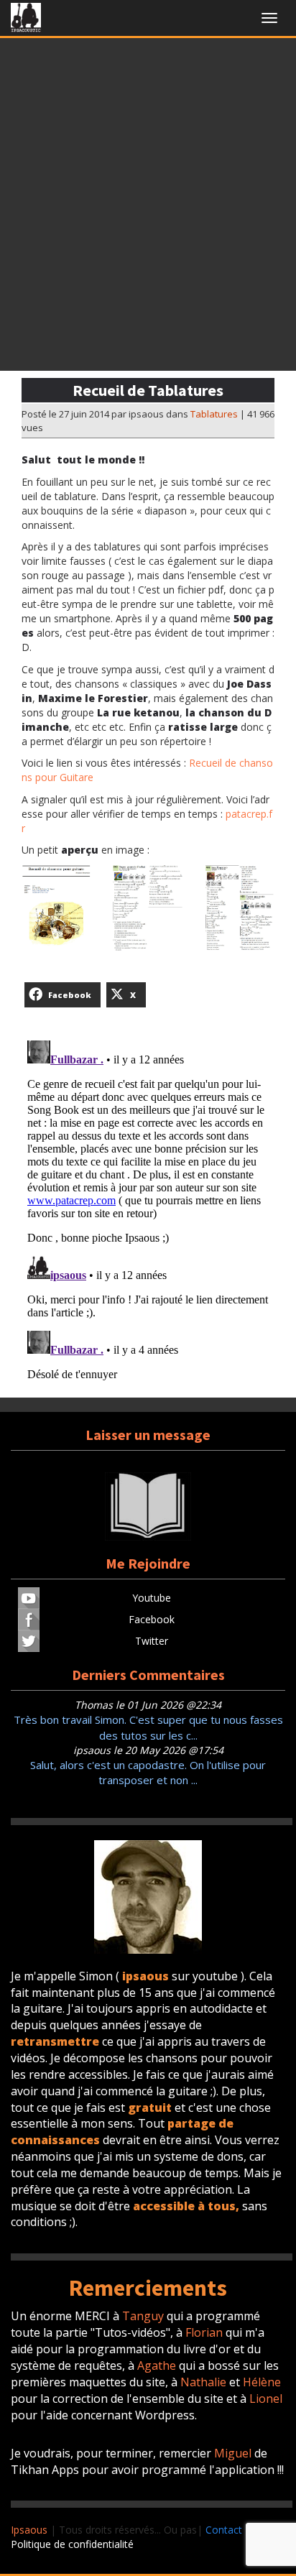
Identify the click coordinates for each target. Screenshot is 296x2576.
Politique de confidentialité (72, 2544)
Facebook (152, 1619)
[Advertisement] (148, 208)
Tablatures (214, 414)
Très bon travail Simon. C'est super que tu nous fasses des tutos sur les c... (148, 1727)
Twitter (152, 1641)
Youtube (152, 1598)
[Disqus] (148, 1214)
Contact (224, 2530)
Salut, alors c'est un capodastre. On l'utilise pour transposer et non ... (148, 1772)
